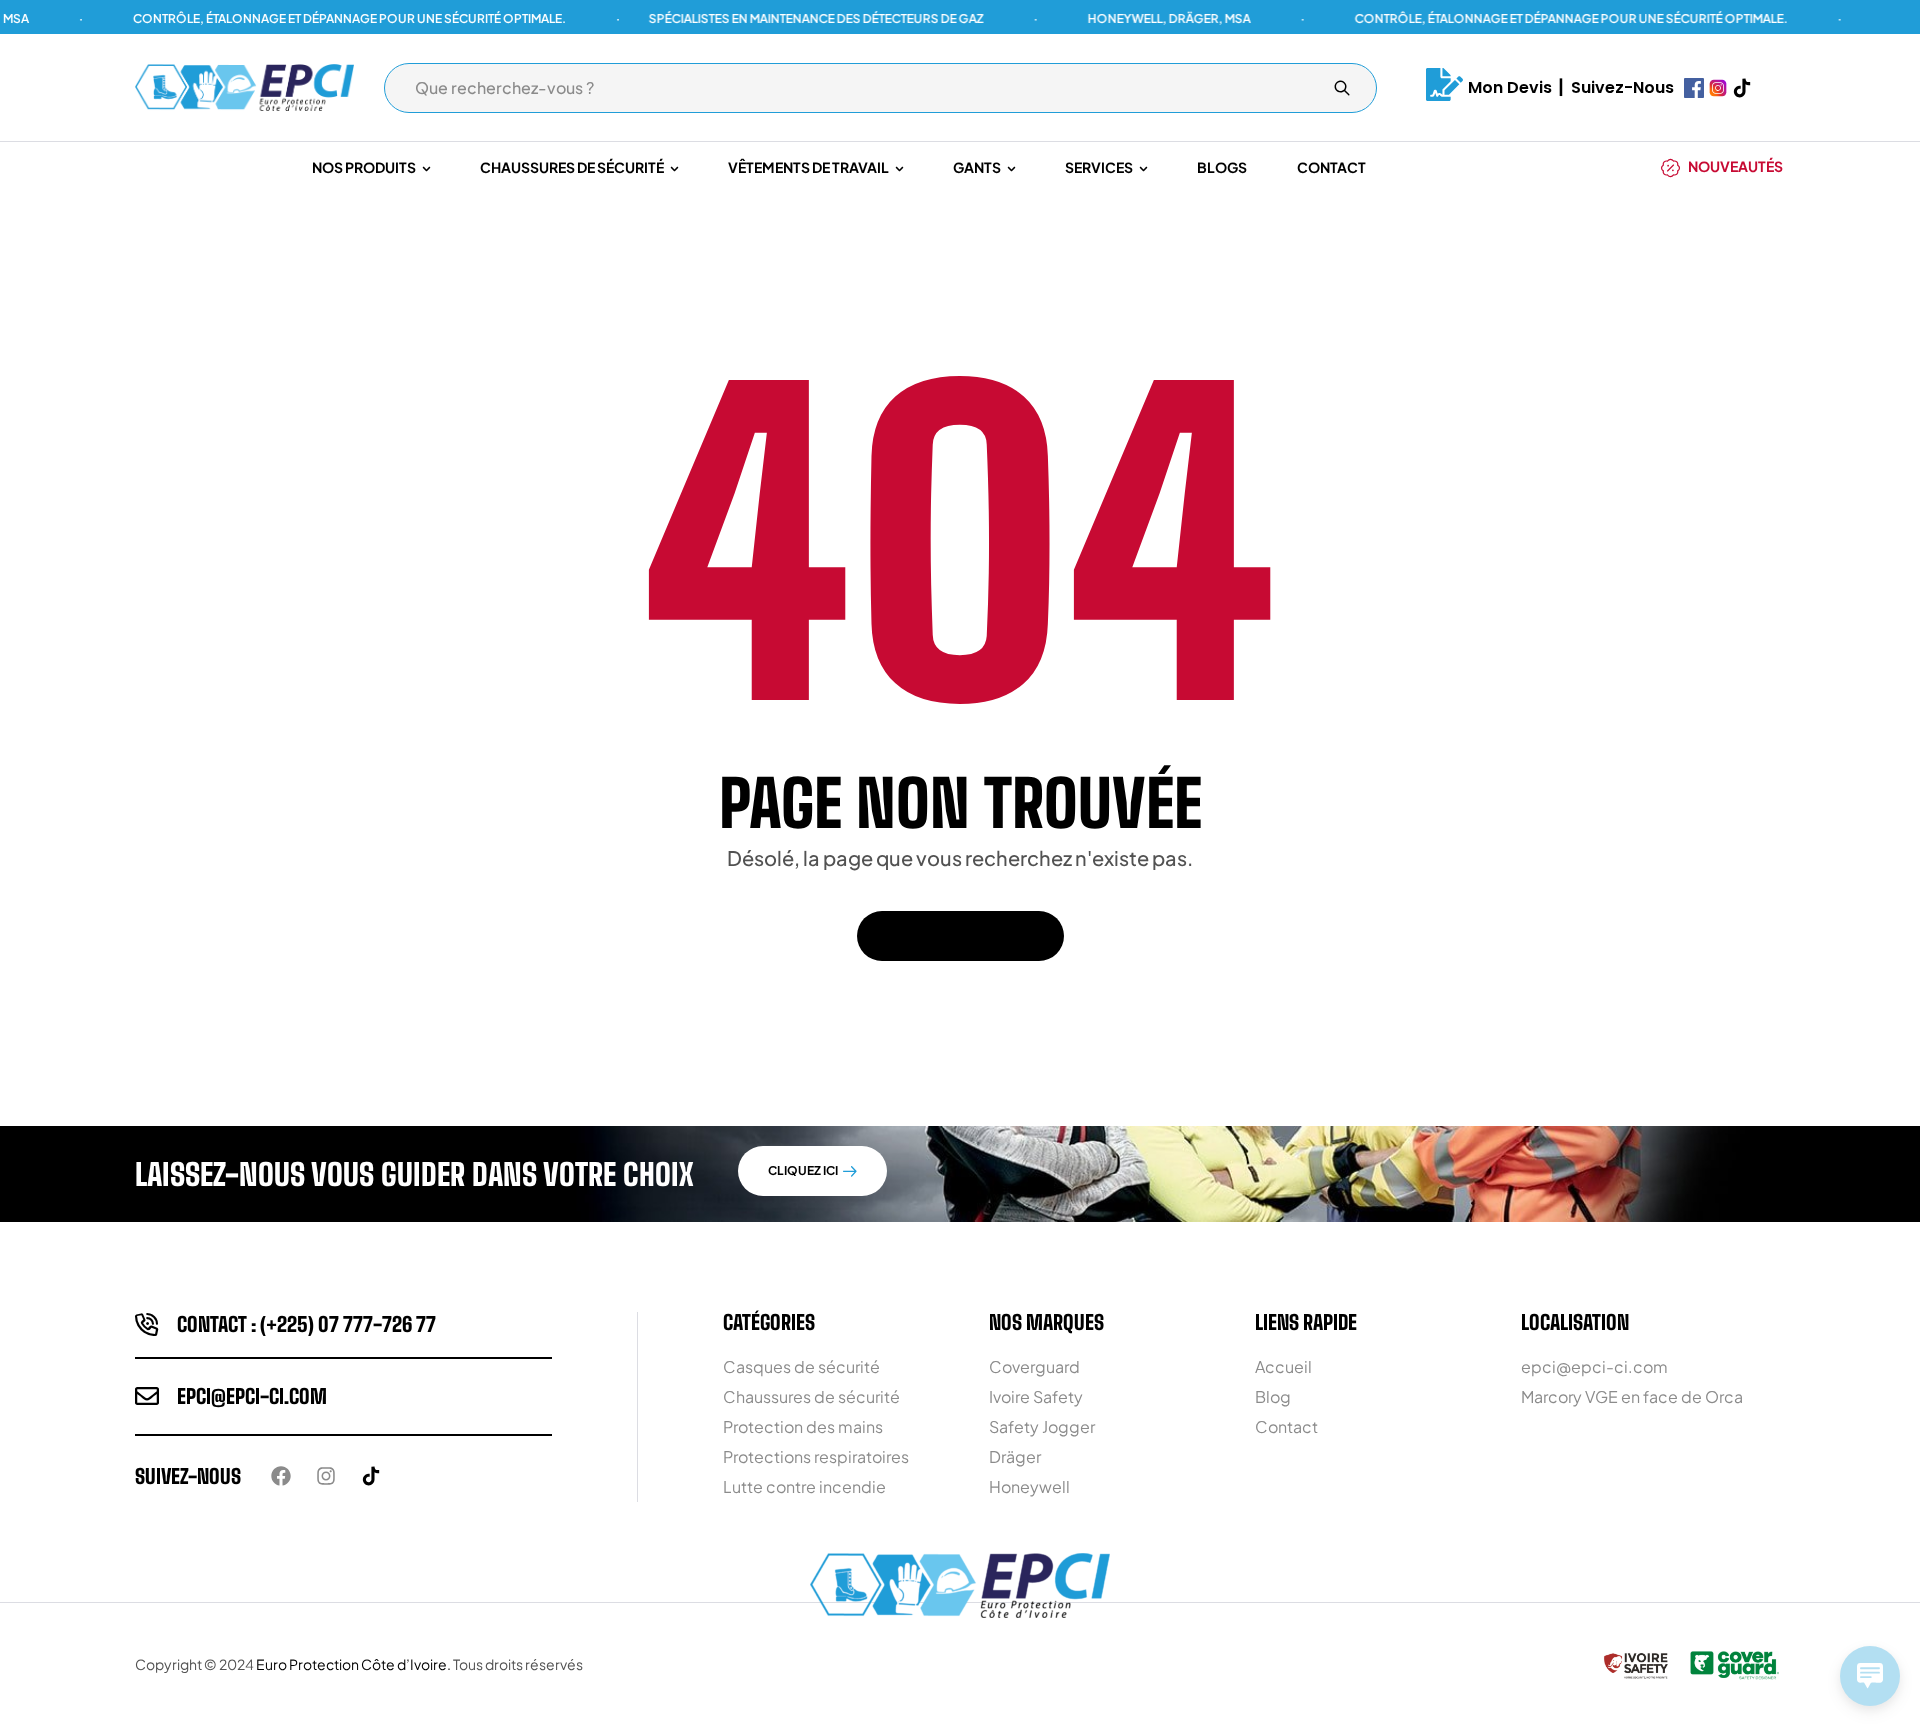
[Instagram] (326, 1476)
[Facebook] (281, 1476)
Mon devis (1510, 87)
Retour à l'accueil (949, 935)
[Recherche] (1342, 88)
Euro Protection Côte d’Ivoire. (353, 1664)
